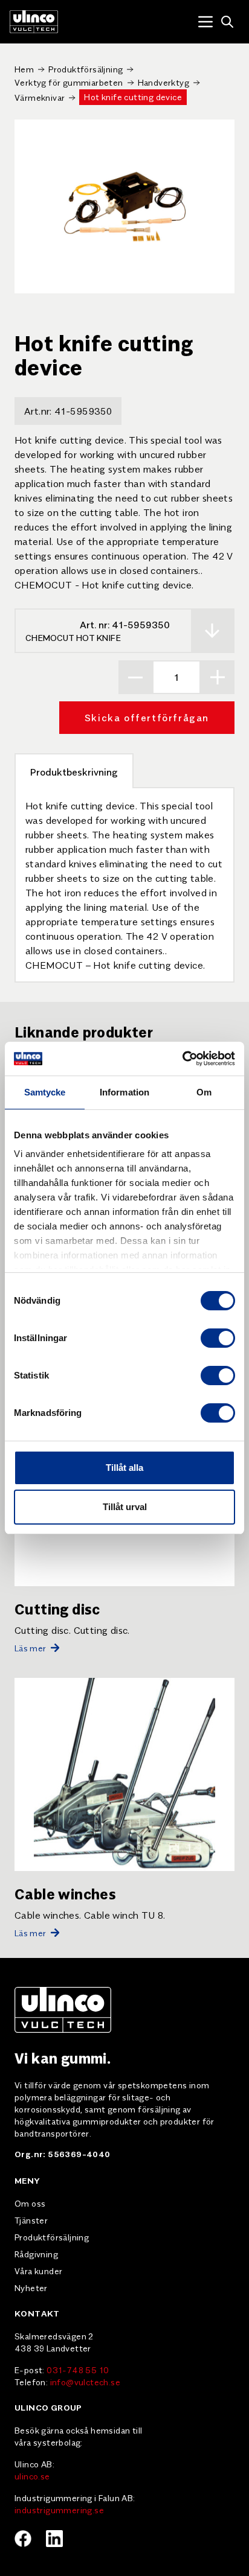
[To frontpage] (34, 22)
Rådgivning (36, 2254)
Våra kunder (38, 2271)
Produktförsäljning (86, 69)
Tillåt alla (124, 1468)
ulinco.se (32, 2476)
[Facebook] (23, 2539)
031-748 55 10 (78, 2370)
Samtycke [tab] (45, 1092)
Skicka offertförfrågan (147, 717)
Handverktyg (163, 82)
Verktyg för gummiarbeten (69, 82)
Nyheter (31, 2287)
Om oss (30, 2203)
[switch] (218, 1338)
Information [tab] (124, 1092)
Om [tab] (204, 1092)
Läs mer (30, 1648)
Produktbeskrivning (74, 771)
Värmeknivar (40, 97)
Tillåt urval (125, 1507)
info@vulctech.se (85, 2382)
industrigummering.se (59, 2510)
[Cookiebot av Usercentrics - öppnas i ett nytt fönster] (182, 1059)
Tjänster (31, 2220)
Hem (24, 69)
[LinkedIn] (54, 2539)
